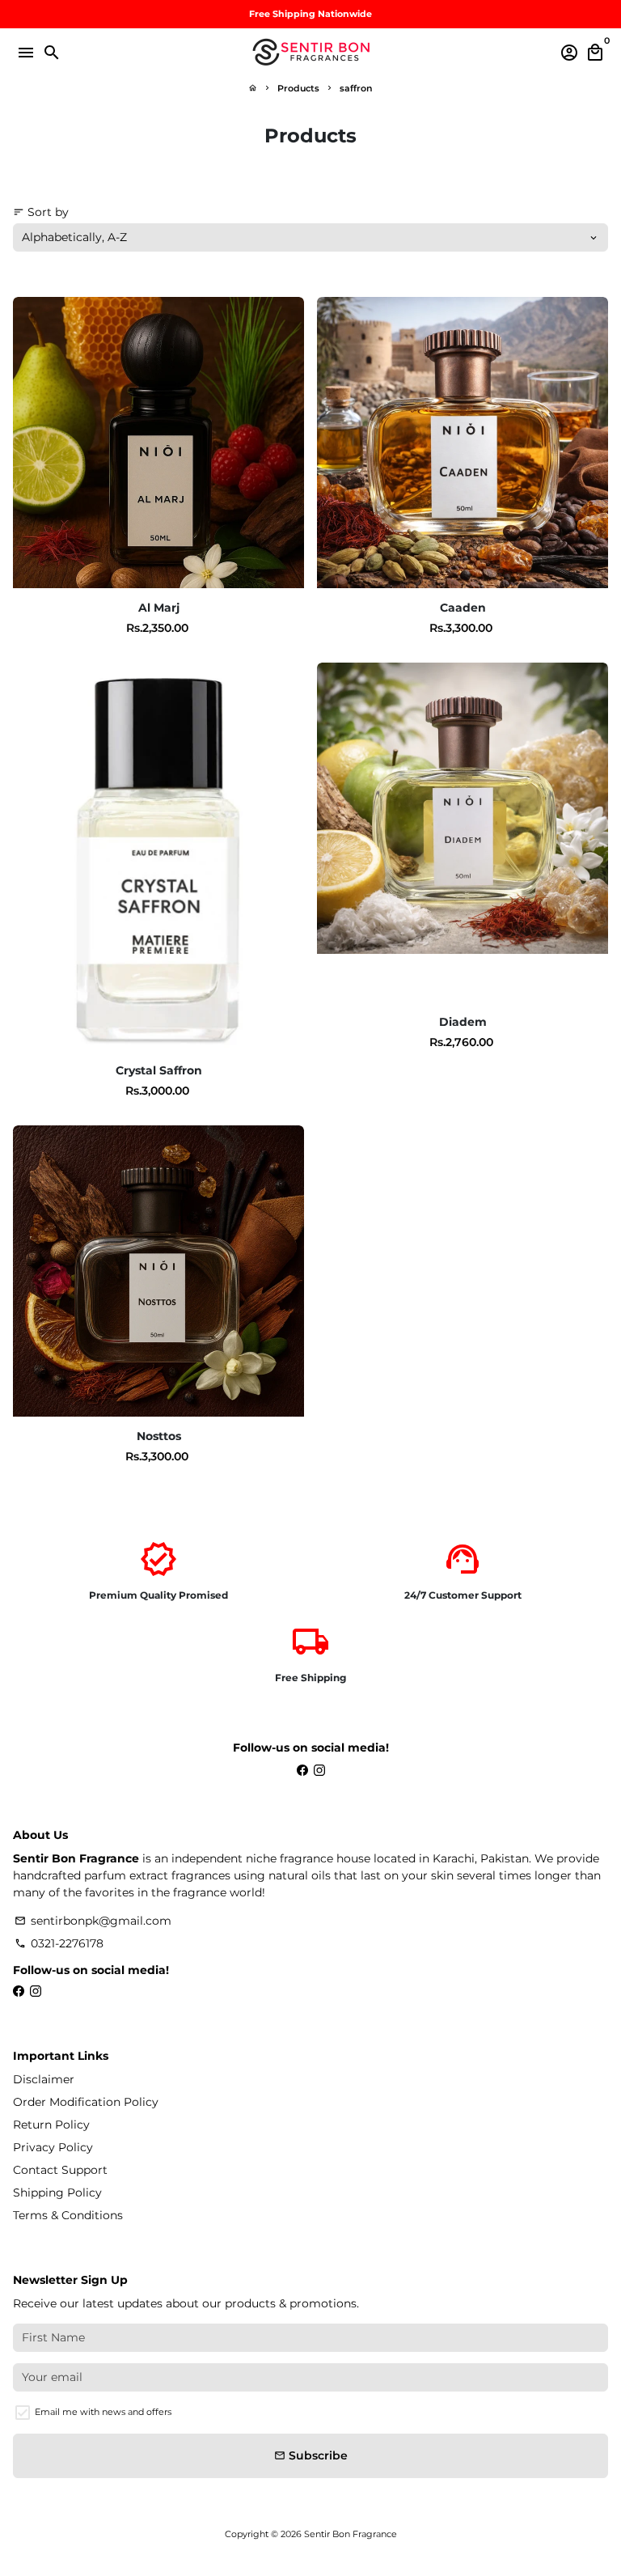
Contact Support (60, 2170)
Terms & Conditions (68, 2215)
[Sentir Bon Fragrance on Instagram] (319, 1770)
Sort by (41, 212)
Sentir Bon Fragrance (351, 2534)
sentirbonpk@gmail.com (93, 1921)
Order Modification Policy (86, 2102)
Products (298, 88)
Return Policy (51, 2125)
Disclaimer (44, 2079)
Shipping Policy (57, 2193)
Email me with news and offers (103, 2412)
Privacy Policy (53, 2147)
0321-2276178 (59, 1943)
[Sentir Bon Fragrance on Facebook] (302, 1770)
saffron (356, 88)
